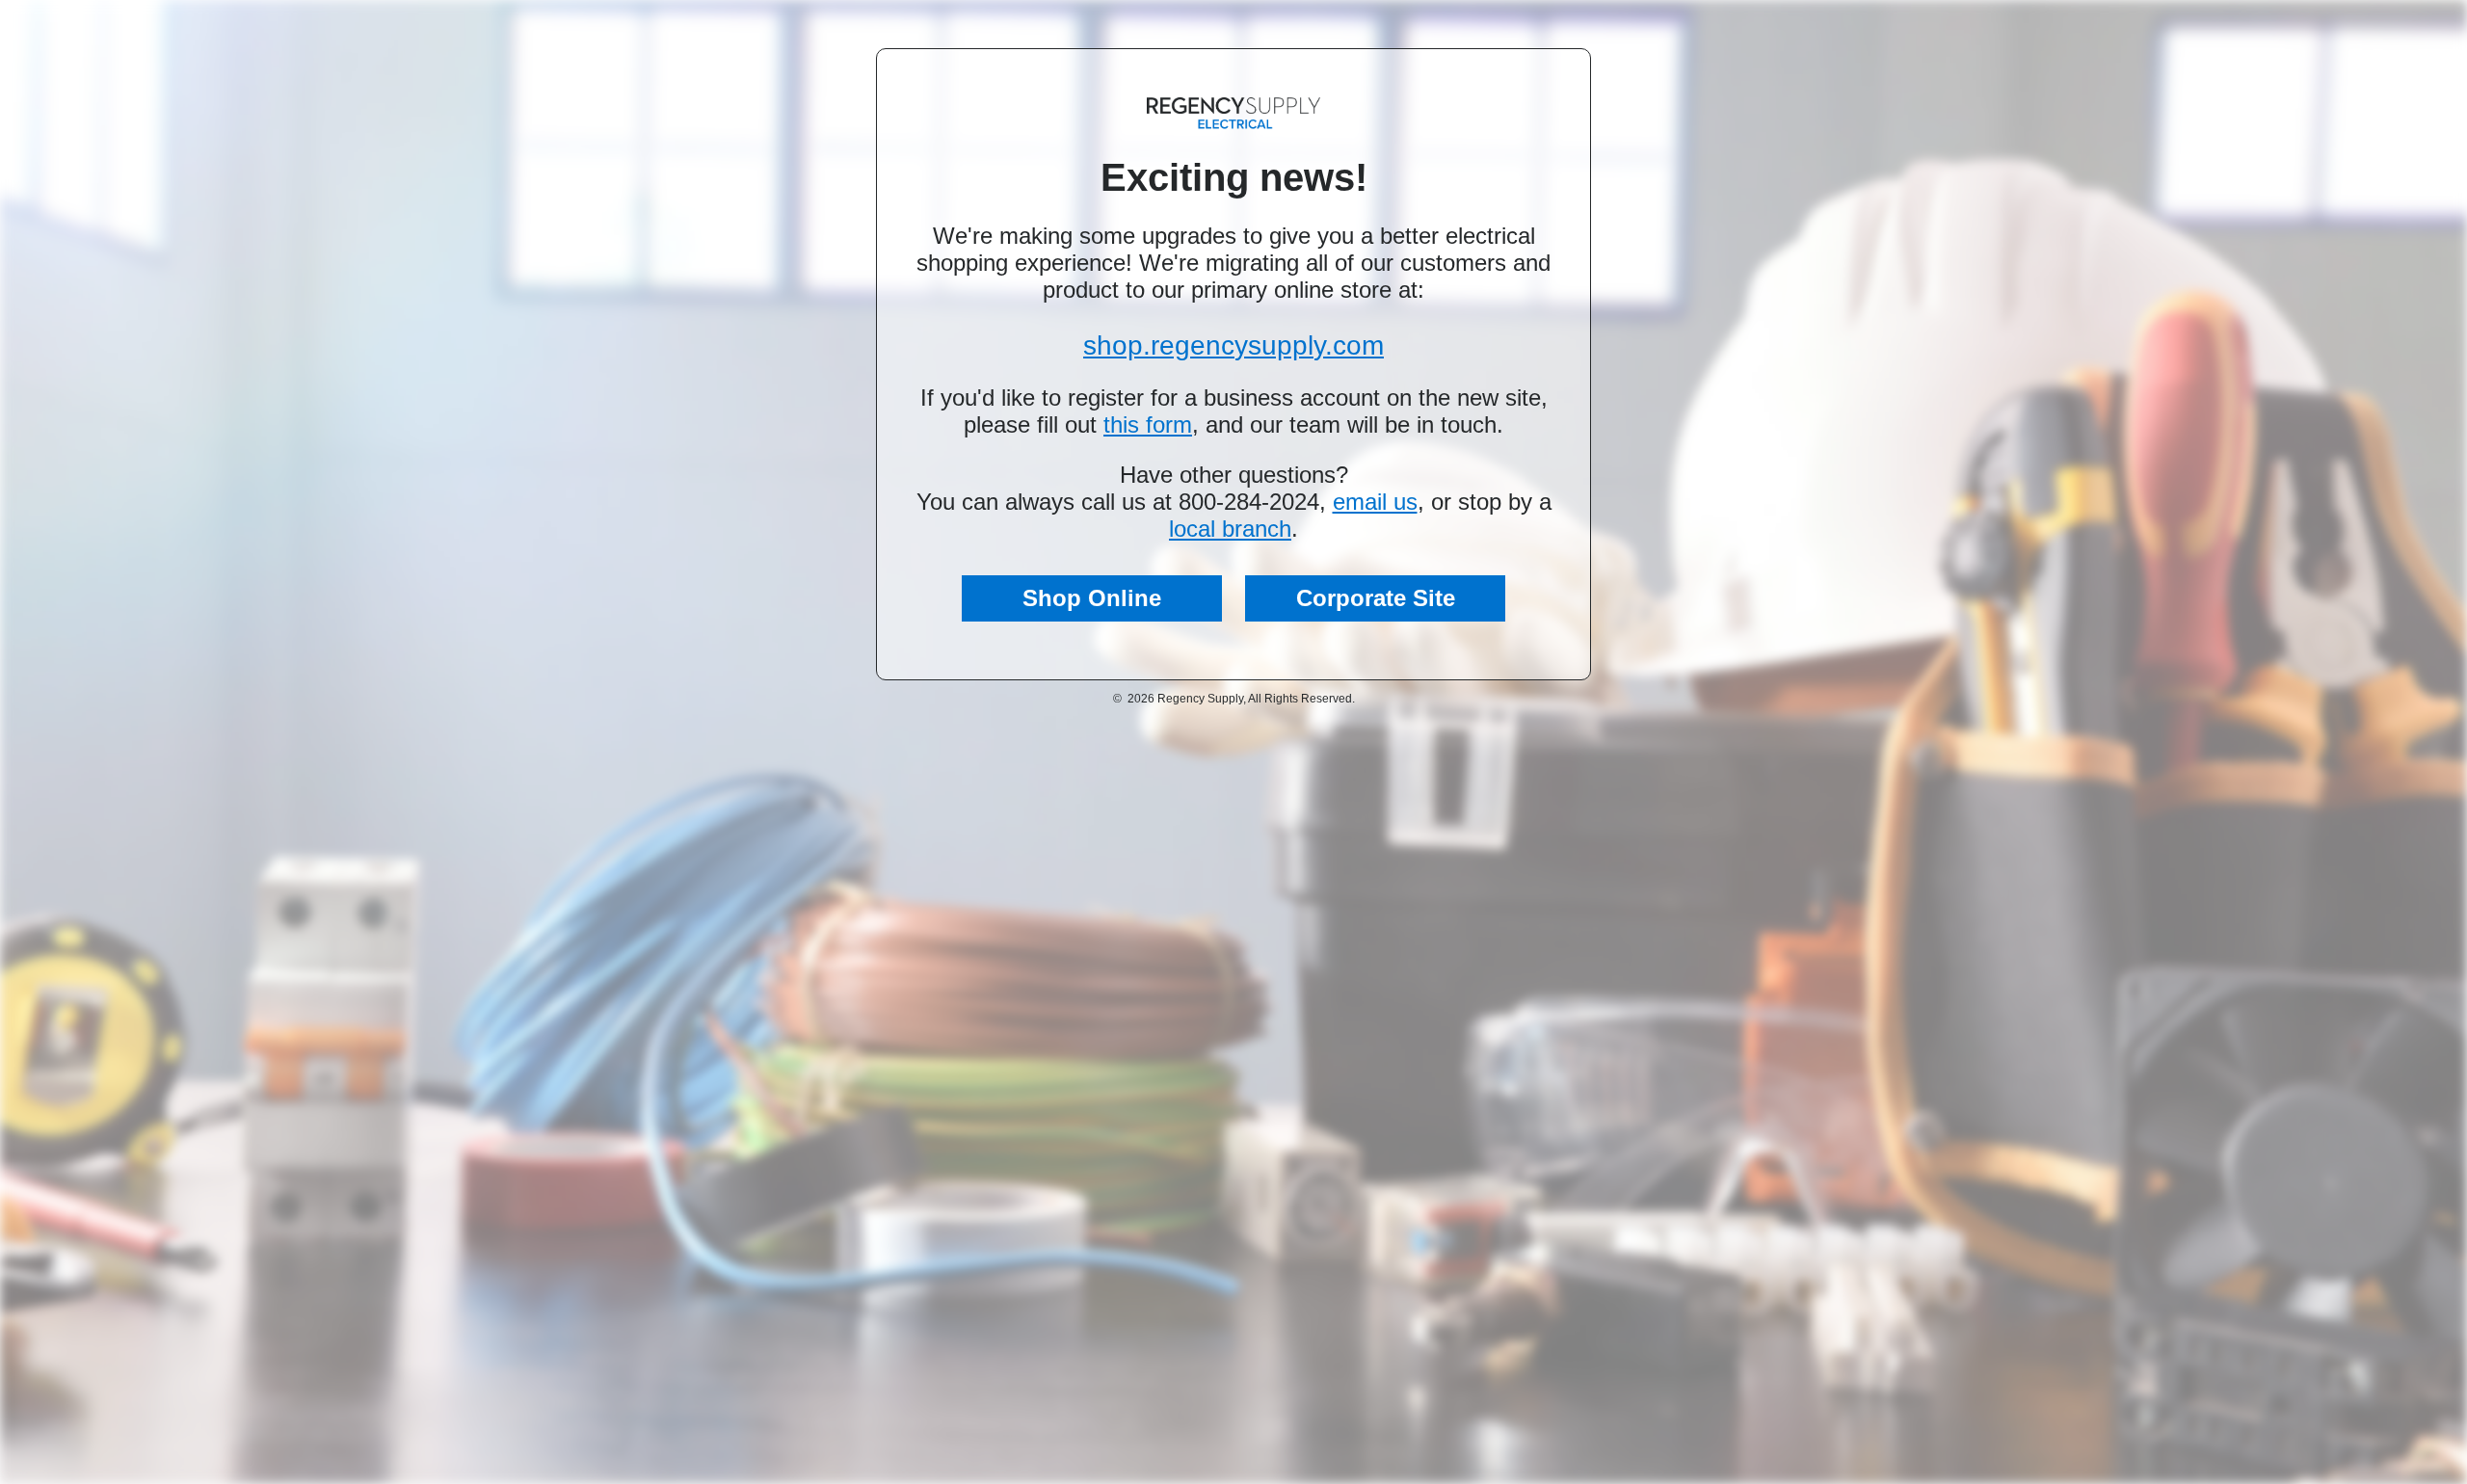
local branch (1230, 529)
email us (1375, 502)
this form (1148, 424)
